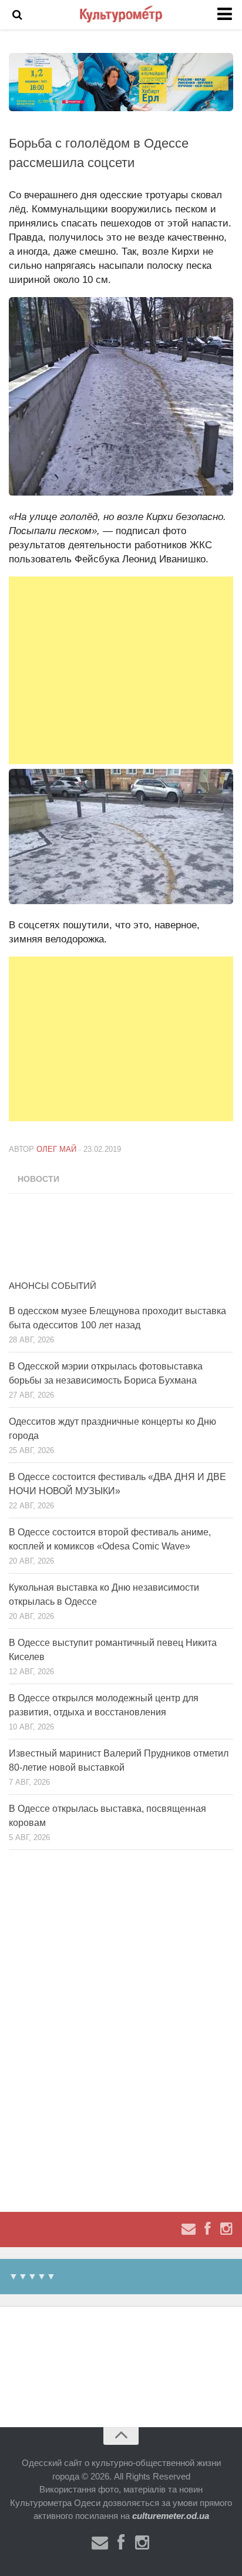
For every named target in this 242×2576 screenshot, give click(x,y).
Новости (38, 1179)
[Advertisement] (121, 670)
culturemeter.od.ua (171, 2516)
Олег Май (56, 1149)
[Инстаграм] (226, 2229)
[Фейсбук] (207, 2229)
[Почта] (189, 2229)
